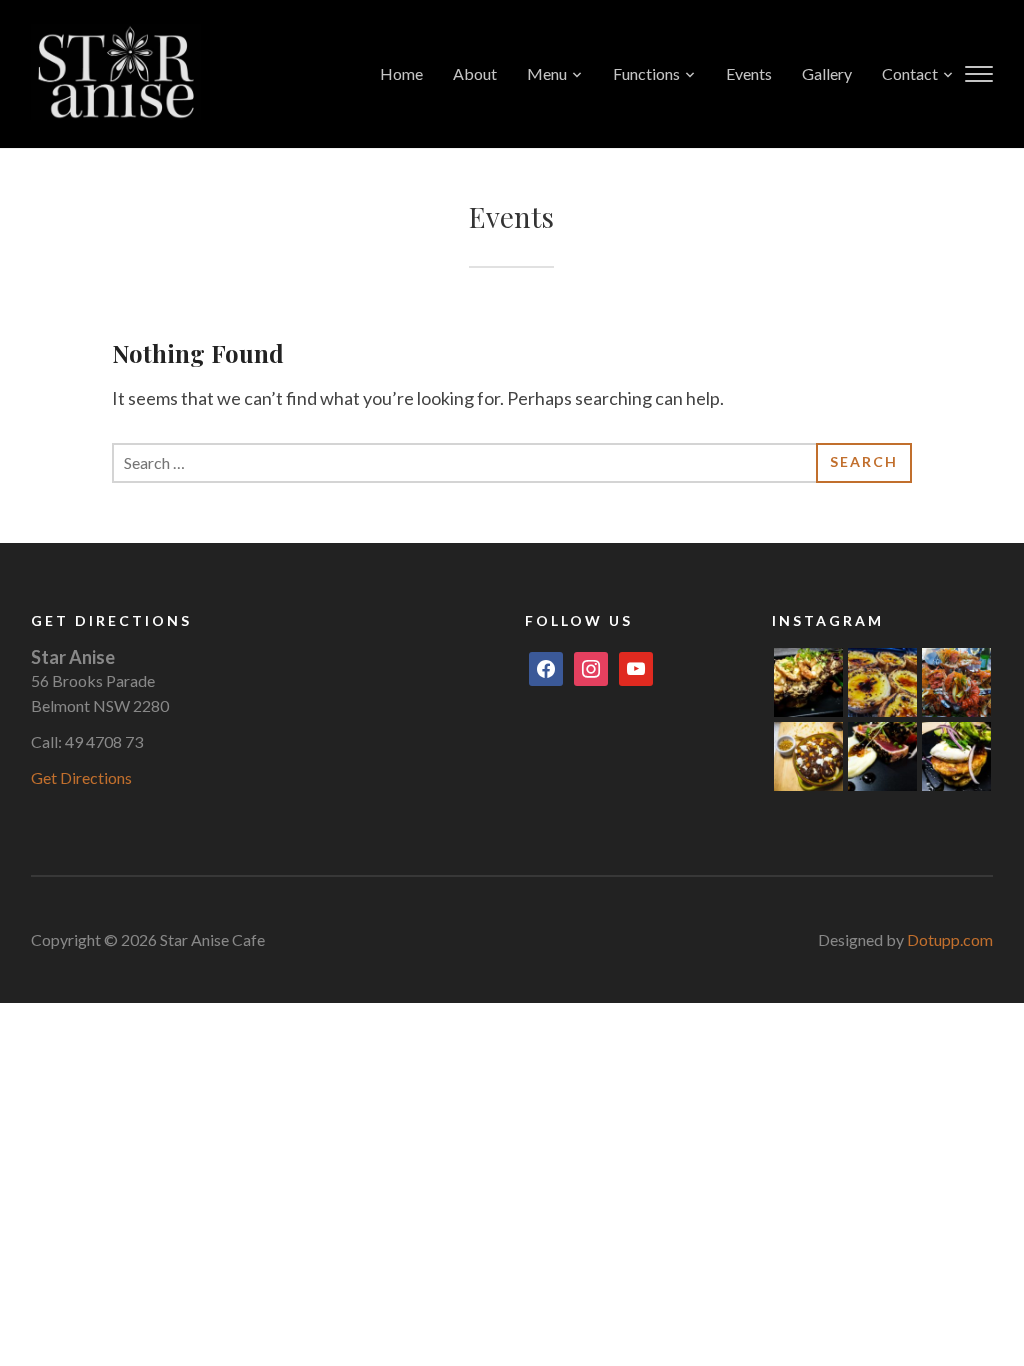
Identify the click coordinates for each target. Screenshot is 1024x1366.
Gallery (827, 73)
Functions (646, 73)
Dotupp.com (950, 939)
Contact (910, 73)
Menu (547, 73)
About (475, 73)
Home (401, 73)
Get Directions (81, 777)
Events (749, 73)
